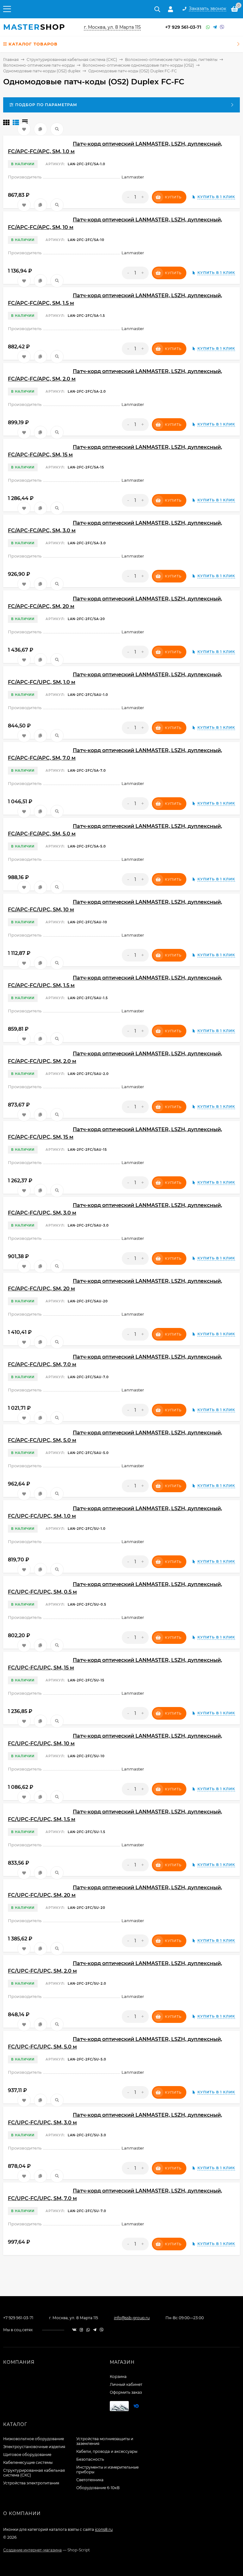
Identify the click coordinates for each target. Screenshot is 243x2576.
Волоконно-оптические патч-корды (39, 65)
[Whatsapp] (208, 27)
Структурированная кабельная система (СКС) (72, 60)
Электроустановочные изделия (34, 2447)
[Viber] (222, 27)
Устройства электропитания (31, 2483)
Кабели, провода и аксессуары (107, 2451)
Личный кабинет (126, 2384)
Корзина (118, 2377)
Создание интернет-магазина (32, 2550)
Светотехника (90, 2480)
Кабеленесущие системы (28, 2462)
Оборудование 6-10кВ (98, 2488)
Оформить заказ (126, 2392)
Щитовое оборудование (27, 2455)
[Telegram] (215, 27)
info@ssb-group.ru (132, 2318)
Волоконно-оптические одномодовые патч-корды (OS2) (138, 65)
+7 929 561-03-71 (183, 27)
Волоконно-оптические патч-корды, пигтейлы (171, 60)
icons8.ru (104, 2529)
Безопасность (90, 2459)
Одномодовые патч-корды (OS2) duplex (42, 71)
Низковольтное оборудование (34, 2439)
